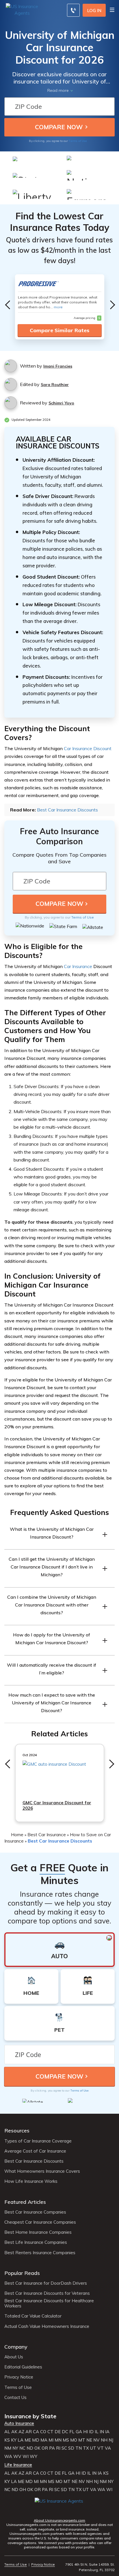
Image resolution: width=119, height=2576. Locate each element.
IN (102, 2432)
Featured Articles (25, 2202)
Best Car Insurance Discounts (67, 810)
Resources (17, 2131)
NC (22, 2448)
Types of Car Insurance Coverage (38, 2141)
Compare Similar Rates (59, 330)
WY (34, 2457)
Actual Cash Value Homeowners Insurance (47, 2326)
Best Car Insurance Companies (35, 2212)
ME (28, 2440)
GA (79, 2432)
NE (89, 2440)
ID (91, 2432)
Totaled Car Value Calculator (33, 2316)
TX (86, 2448)
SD (71, 2448)
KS (7, 2440)
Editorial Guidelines (23, 2367)
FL (72, 2432)
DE (58, 2432)
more (58, 307)
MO (74, 2440)
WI (26, 2457)
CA (36, 2432)
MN (58, 2440)
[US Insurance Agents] (23, 9)
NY (15, 2448)
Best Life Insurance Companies (36, 2242)
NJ (111, 2440)
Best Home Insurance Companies (38, 2232)
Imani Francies (58, 366)
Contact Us (15, 2398)
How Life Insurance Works (31, 2181)
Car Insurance (78, 966)
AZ (21, 2432)
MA (44, 2440)
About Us (14, 2357)
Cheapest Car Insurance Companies (40, 2222)
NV (96, 2440)
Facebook (40, 2509)
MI (51, 2440)
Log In (94, 11)
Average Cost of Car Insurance (35, 2151)
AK (14, 2432)
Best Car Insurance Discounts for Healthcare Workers (49, 2303)
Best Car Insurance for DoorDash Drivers (46, 2283)
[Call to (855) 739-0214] (73, 10)
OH (23, 2490)
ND (30, 2448)
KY (14, 2440)
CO (43, 2432)
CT (50, 2432)
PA (52, 2448)
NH (104, 2440)
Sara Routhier (55, 385)
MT (82, 2440)
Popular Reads (22, 2273)
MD (36, 2440)
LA (21, 2440)
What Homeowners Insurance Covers (42, 2171)
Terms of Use (78, 141)
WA (8, 2457)
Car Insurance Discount (88, 748)
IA (107, 2432)
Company (16, 2347)
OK (37, 2448)
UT (93, 2448)
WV (17, 2457)
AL (7, 2432)
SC (64, 2448)
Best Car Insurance (47, 1834)
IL (97, 2432)
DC (65, 2432)
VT (101, 2448)
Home (17, 1834)
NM (8, 2448)
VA (108, 2448)
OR (45, 2448)
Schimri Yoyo (61, 403)
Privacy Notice (19, 2377)
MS (66, 2440)
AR (29, 2432)
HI (85, 2432)
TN (79, 2448)
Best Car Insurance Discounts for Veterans (47, 2293)
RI (58, 2448)
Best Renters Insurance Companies (40, 2253)
